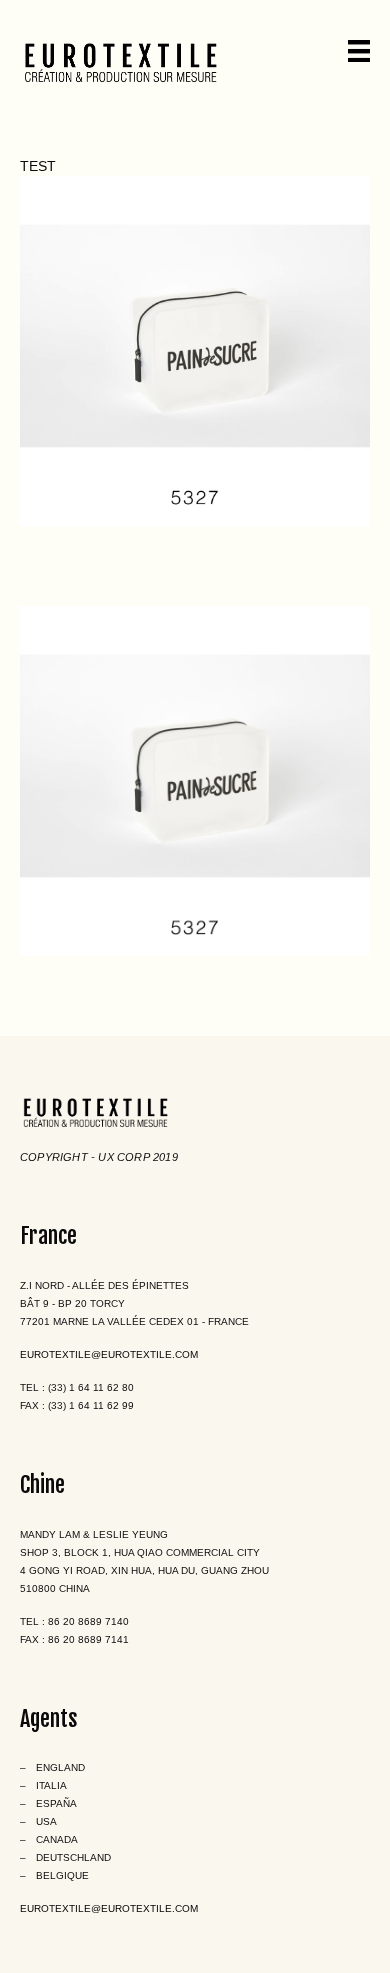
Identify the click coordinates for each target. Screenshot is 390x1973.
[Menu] (359, 51)
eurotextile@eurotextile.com (109, 1354)
